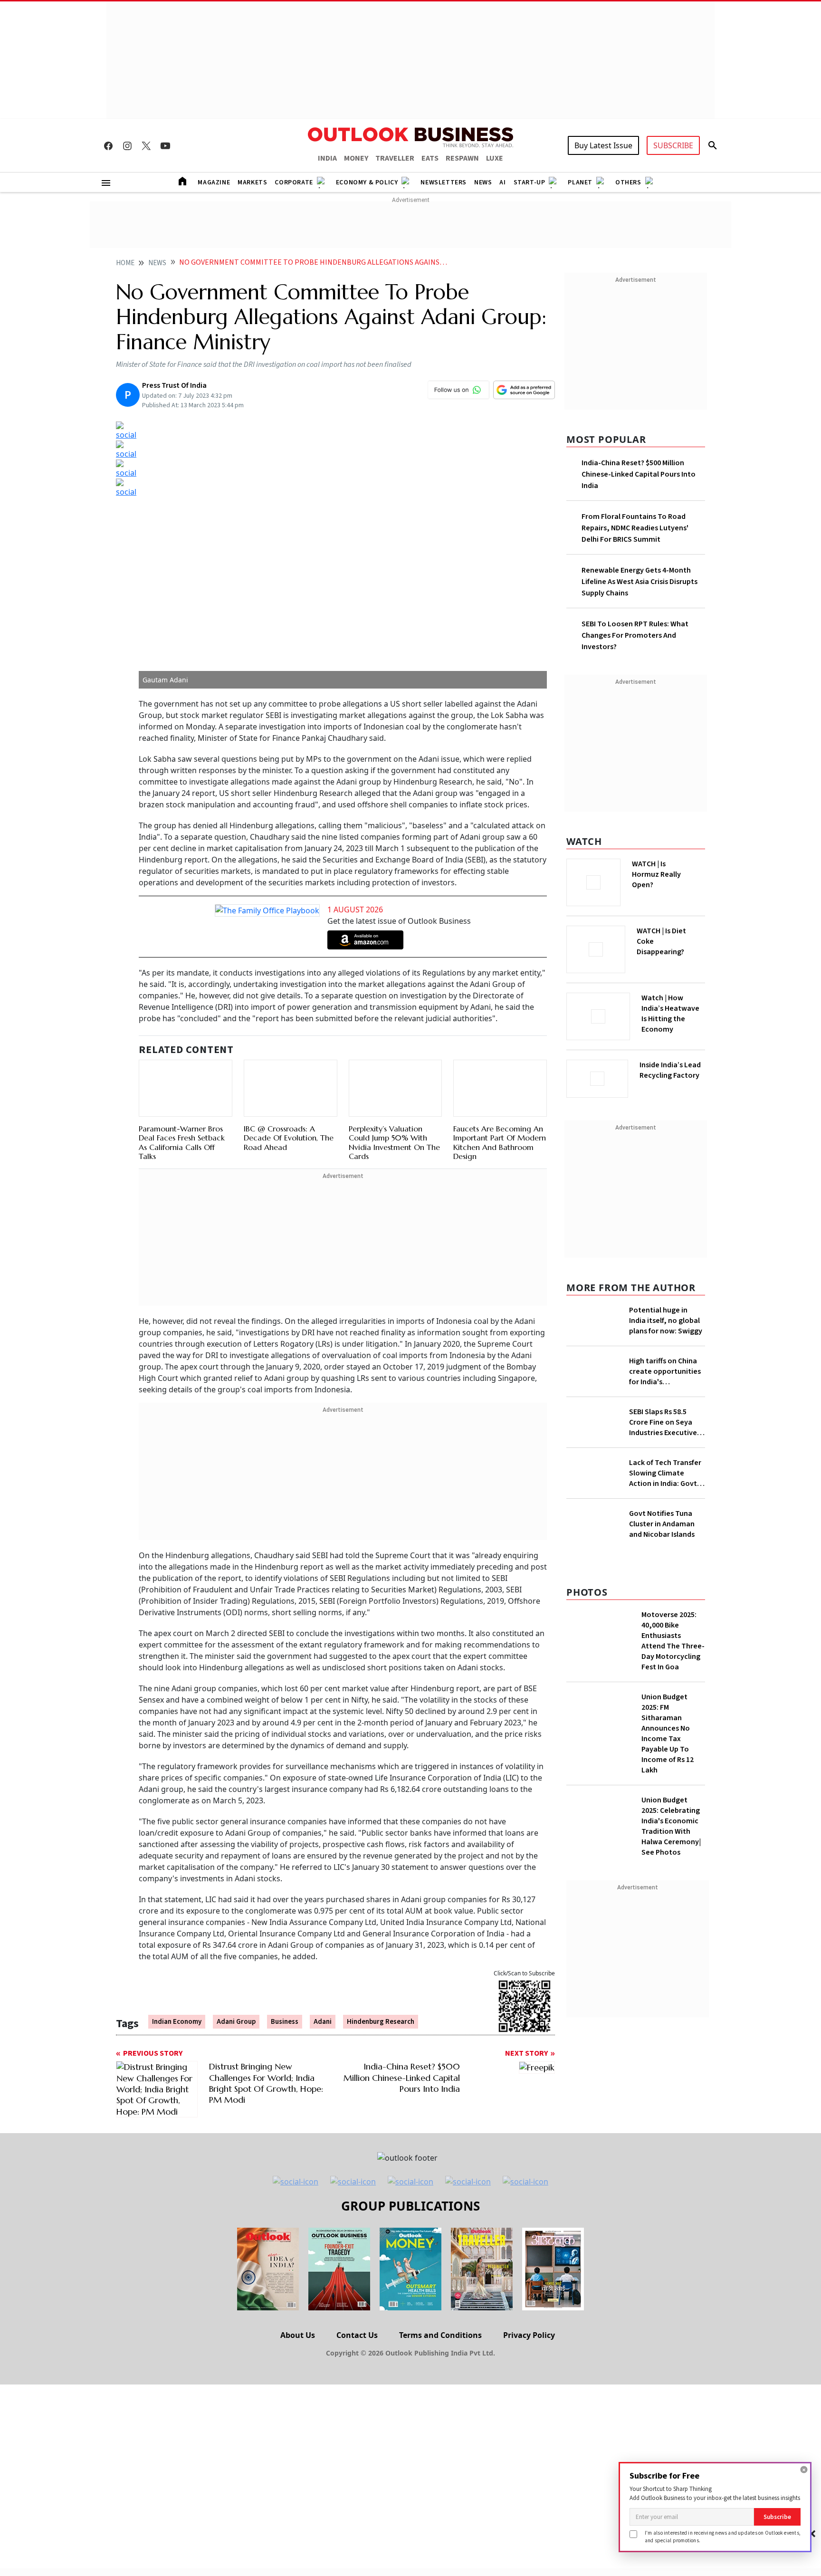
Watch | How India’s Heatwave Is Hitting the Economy (670, 1019)
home (125, 263)
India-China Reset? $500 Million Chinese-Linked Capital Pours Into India (639, 474)
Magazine (214, 182)
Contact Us (357, 2483)
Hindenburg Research (381, 1988)
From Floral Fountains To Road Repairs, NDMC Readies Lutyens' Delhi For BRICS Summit (635, 528)
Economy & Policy (367, 182)
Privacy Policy (529, 2483)
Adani (323, 1988)
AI (502, 182)
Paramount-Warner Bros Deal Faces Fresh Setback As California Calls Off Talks (182, 1109)
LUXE (495, 158)
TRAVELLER (395, 158)
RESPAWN (462, 158)
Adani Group (236, 1988)
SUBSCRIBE (673, 145)
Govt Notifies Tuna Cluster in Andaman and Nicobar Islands (662, 1712)
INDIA (327, 158)
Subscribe (777, 2517)
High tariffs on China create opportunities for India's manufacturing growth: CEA (665, 1406)
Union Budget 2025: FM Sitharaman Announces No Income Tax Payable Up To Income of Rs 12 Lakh (668, 1922)
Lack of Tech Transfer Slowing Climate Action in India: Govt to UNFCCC (665, 1533)
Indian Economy (177, 1988)
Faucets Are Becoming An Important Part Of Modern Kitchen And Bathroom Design (500, 1098)
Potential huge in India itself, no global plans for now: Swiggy (666, 1318)
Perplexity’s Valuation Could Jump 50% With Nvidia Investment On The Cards (394, 1098)
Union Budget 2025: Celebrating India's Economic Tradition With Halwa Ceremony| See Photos (671, 2014)
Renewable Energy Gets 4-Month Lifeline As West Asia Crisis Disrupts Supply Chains (640, 582)
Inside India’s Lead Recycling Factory (672, 1070)
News (483, 182)
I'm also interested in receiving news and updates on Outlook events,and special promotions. (723, 2536)
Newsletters (444, 182)
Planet (580, 182)
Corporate (294, 182)
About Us (298, 2483)
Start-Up (530, 182)
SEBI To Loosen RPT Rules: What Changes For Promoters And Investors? (635, 635)
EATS (430, 158)
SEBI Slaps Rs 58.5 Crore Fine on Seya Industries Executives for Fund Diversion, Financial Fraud (665, 1482)
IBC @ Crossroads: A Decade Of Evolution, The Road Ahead (289, 1093)
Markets (252, 182)
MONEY (356, 158)
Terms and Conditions (440, 2483)
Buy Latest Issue (603, 145)
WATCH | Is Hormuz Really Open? (673, 869)
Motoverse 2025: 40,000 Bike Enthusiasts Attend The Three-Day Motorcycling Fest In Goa (673, 1829)
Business (285, 1988)
